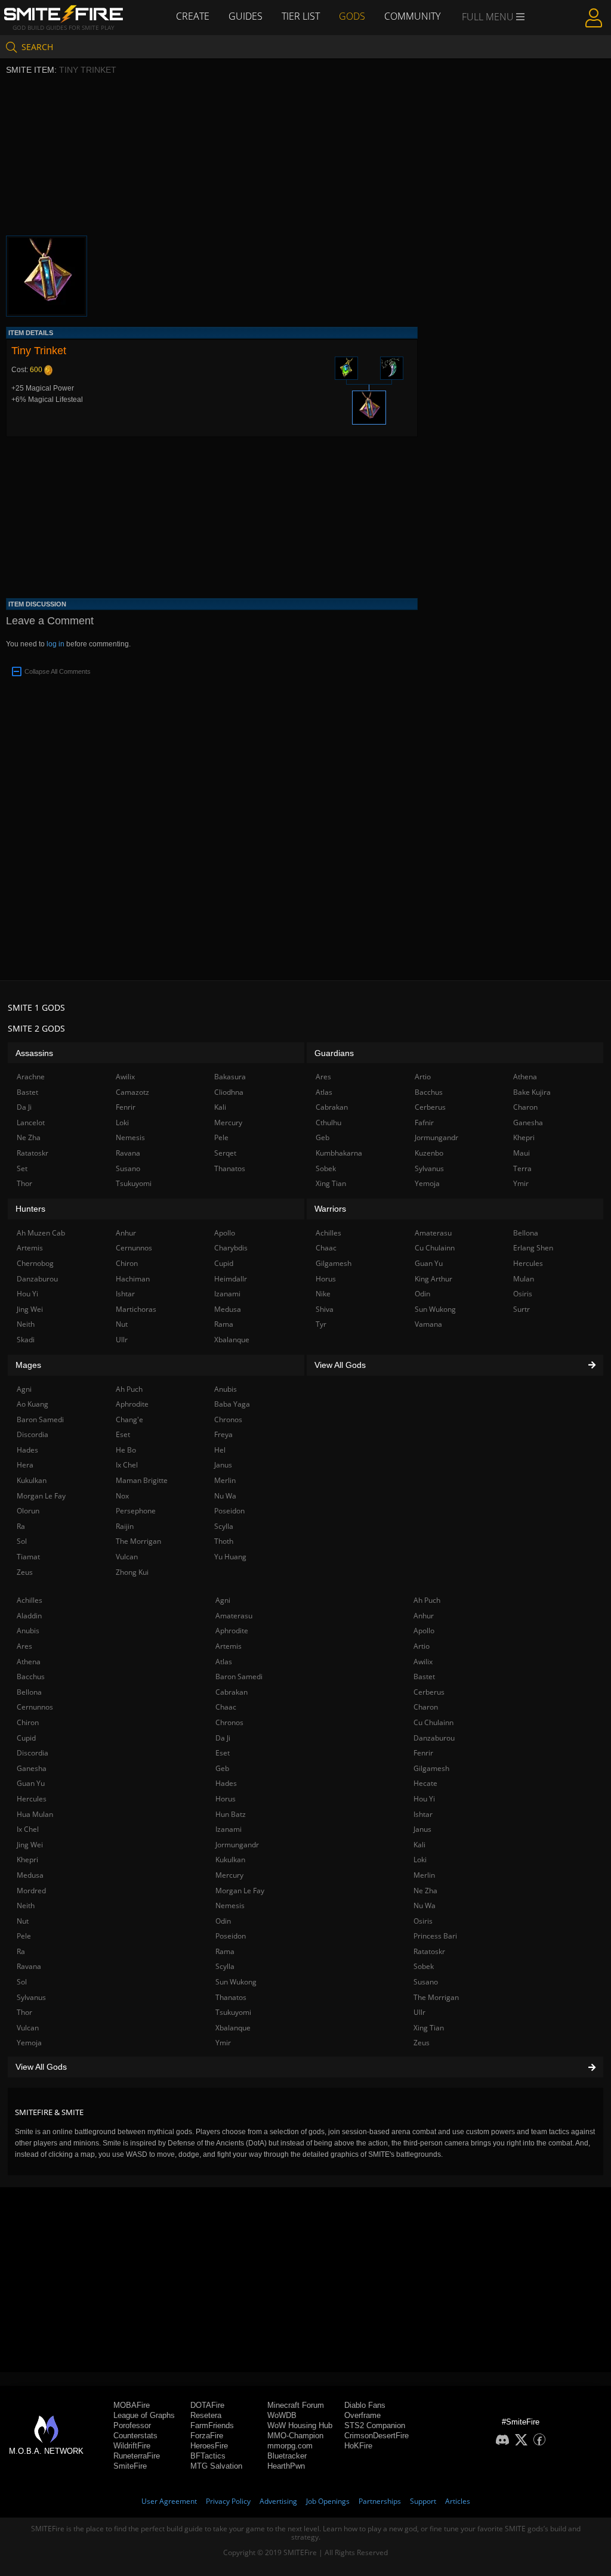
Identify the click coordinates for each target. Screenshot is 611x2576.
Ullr (419, 2012)
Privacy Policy (228, 2501)
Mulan (524, 1279)
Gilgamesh (431, 1768)
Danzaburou (434, 1738)
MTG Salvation (216, 2466)
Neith (26, 1905)
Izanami (229, 1829)
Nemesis (230, 1905)
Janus (422, 1829)
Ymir (223, 2043)
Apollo (424, 1631)
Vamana (428, 1324)
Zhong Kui (132, 1572)
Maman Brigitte (142, 1480)
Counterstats (135, 2436)
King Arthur (433, 1279)
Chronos (229, 1722)
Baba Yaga (232, 1404)
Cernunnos (35, 1707)
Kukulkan (230, 1860)
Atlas (224, 1662)
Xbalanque (233, 2028)
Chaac (226, 1707)
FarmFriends (212, 2425)
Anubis (28, 1631)
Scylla (225, 1966)
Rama (225, 1951)
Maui (521, 1153)
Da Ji (223, 1738)
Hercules (32, 1799)
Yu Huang (230, 1557)
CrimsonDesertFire (377, 2436)
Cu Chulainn (433, 1722)
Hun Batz (231, 1814)
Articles (458, 2501)
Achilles (30, 1600)
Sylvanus (31, 1997)
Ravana (29, 1966)
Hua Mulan (35, 1814)
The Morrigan (436, 1997)
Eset (223, 1753)
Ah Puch (427, 1600)
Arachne (31, 1077)
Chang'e (129, 1419)
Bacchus (31, 1676)
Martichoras (136, 1309)
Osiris (423, 1921)
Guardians (334, 1053)
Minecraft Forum (296, 2405)
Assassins (34, 1053)
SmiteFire (130, 2466)
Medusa (30, 1875)
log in (55, 644)
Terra (522, 1168)
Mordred (31, 1891)
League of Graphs (144, 2415)
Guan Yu (31, 1783)
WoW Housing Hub (300, 2425)
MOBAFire (132, 2405)
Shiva (325, 1309)
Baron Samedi (239, 1676)
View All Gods (41, 2067)
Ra (21, 1951)
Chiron (28, 1722)
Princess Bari (435, 1936)
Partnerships (380, 2501)
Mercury (229, 1875)
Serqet (225, 1153)
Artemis (229, 1646)
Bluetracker (287, 2456)
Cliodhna (229, 1092)
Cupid (26, 1738)
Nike (323, 1294)
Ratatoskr (429, 1951)
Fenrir (423, 1753)
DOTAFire (207, 2405)
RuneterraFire (137, 2456)
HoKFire (358, 2446)
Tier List (301, 16)
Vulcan (28, 2028)
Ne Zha (425, 1891)
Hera (25, 1465)
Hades (226, 1783)
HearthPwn (286, 2466)
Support (423, 2501)
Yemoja (29, 2043)
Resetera (206, 2415)
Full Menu (489, 17)
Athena (29, 1662)
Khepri (27, 1860)
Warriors (330, 1209)
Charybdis (231, 1248)
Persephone (136, 1511)
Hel (220, 1450)
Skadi (26, 1340)
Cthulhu (328, 1123)
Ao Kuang (33, 1404)
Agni (223, 1600)
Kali (419, 1845)
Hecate (425, 1783)
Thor (24, 2012)
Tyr (321, 1324)
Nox (122, 1496)
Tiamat (28, 1557)
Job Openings (328, 2501)
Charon (426, 1707)
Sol (22, 1982)
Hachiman (133, 1279)
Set (22, 1168)
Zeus (422, 2043)
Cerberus (429, 1692)
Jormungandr (237, 1845)
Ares (24, 1646)
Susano (426, 1982)
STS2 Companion (375, 2425)
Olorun (28, 1511)
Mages (28, 1365)
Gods (352, 16)
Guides (246, 16)
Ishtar (423, 1814)
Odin (223, 1921)
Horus (226, 1799)
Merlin (424, 1875)
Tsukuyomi (233, 2012)
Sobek (424, 1966)
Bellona (29, 1692)
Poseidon (231, 1936)
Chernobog (35, 1263)
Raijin (125, 1526)
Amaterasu (234, 1616)
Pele (24, 1936)
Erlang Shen (533, 1248)
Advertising (278, 2501)
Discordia (33, 1753)
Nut (23, 1921)
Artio (422, 1646)
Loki (420, 1860)
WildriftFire (132, 2446)
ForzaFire (207, 2436)
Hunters (30, 1209)
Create (193, 16)
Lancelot (31, 1123)
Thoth (224, 1541)
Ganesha (32, 1768)
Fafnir (424, 1123)
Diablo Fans (365, 2405)
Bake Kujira (532, 1092)
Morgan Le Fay (240, 1891)
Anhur (424, 1616)
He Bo (126, 1450)
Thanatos (231, 1997)
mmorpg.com (290, 2446)
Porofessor (132, 2425)
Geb (222, 1768)
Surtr (521, 1309)
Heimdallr (231, 1279)
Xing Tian (429, 2028)
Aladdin (29, 1616)
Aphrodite (232, 1631)
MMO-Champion (295, 2436)
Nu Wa (425, 1905)
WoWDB (282, 2415)
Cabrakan (232, 1692)
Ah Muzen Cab (41, 1233)
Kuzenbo (429, 1153)
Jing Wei (30, 1845)
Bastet (424, 1676)
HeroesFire (209, 2446)
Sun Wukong (236, 1982)
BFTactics (208, 2456)
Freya (223, 1434)
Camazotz (132, 1092)
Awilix (423, 1662)
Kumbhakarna (339, 1153)
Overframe (362, 2415)
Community (412, 16)
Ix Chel (28, 1829)
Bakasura (230, 1077)
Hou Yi (424, 1799)
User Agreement (169, 2501)
